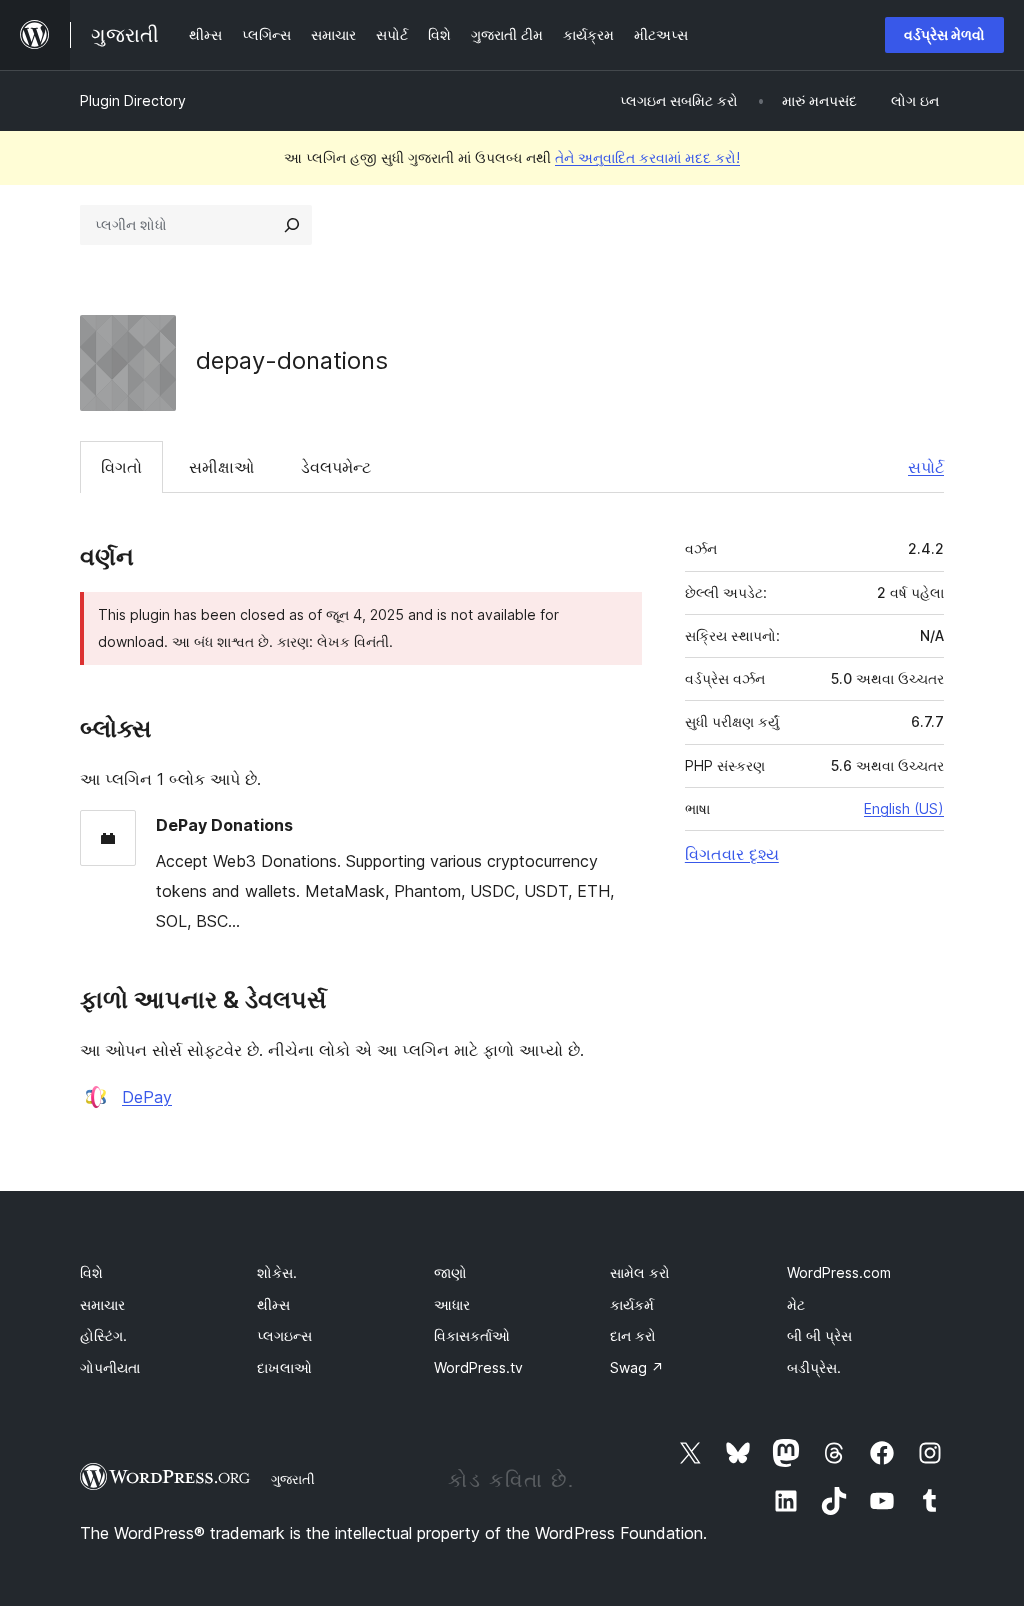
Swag (637, 1367)
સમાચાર (102, 1304)
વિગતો (121, 467)
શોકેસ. (277, 1272)
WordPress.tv (478, 1367)
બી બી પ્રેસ (819, 1335)
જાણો (450, 1272)
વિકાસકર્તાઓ (472, 1335)
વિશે (91, 1272)
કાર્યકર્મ (632, 1304)
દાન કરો (633, 1335)
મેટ (796, 1304)
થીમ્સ (273, 1304)
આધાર (452, 1304)
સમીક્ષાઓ (221, 467)
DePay (147, 1097)
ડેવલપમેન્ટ (336, 467)
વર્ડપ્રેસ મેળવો (944, 34)
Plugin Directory (133, 100)
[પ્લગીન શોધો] (292, 225)
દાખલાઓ (284, 1367)
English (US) (904, 808)
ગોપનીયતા (110, 1367)
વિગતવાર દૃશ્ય (732, 854)
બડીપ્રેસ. (814, 1367)
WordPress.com (839, 1272)
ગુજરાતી (293, 1479)
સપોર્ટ (926, 467)
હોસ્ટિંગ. (103, 1335)
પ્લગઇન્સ (284, 1335)
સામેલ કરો (640, 1272)
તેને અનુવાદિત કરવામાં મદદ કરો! (647, 157)
